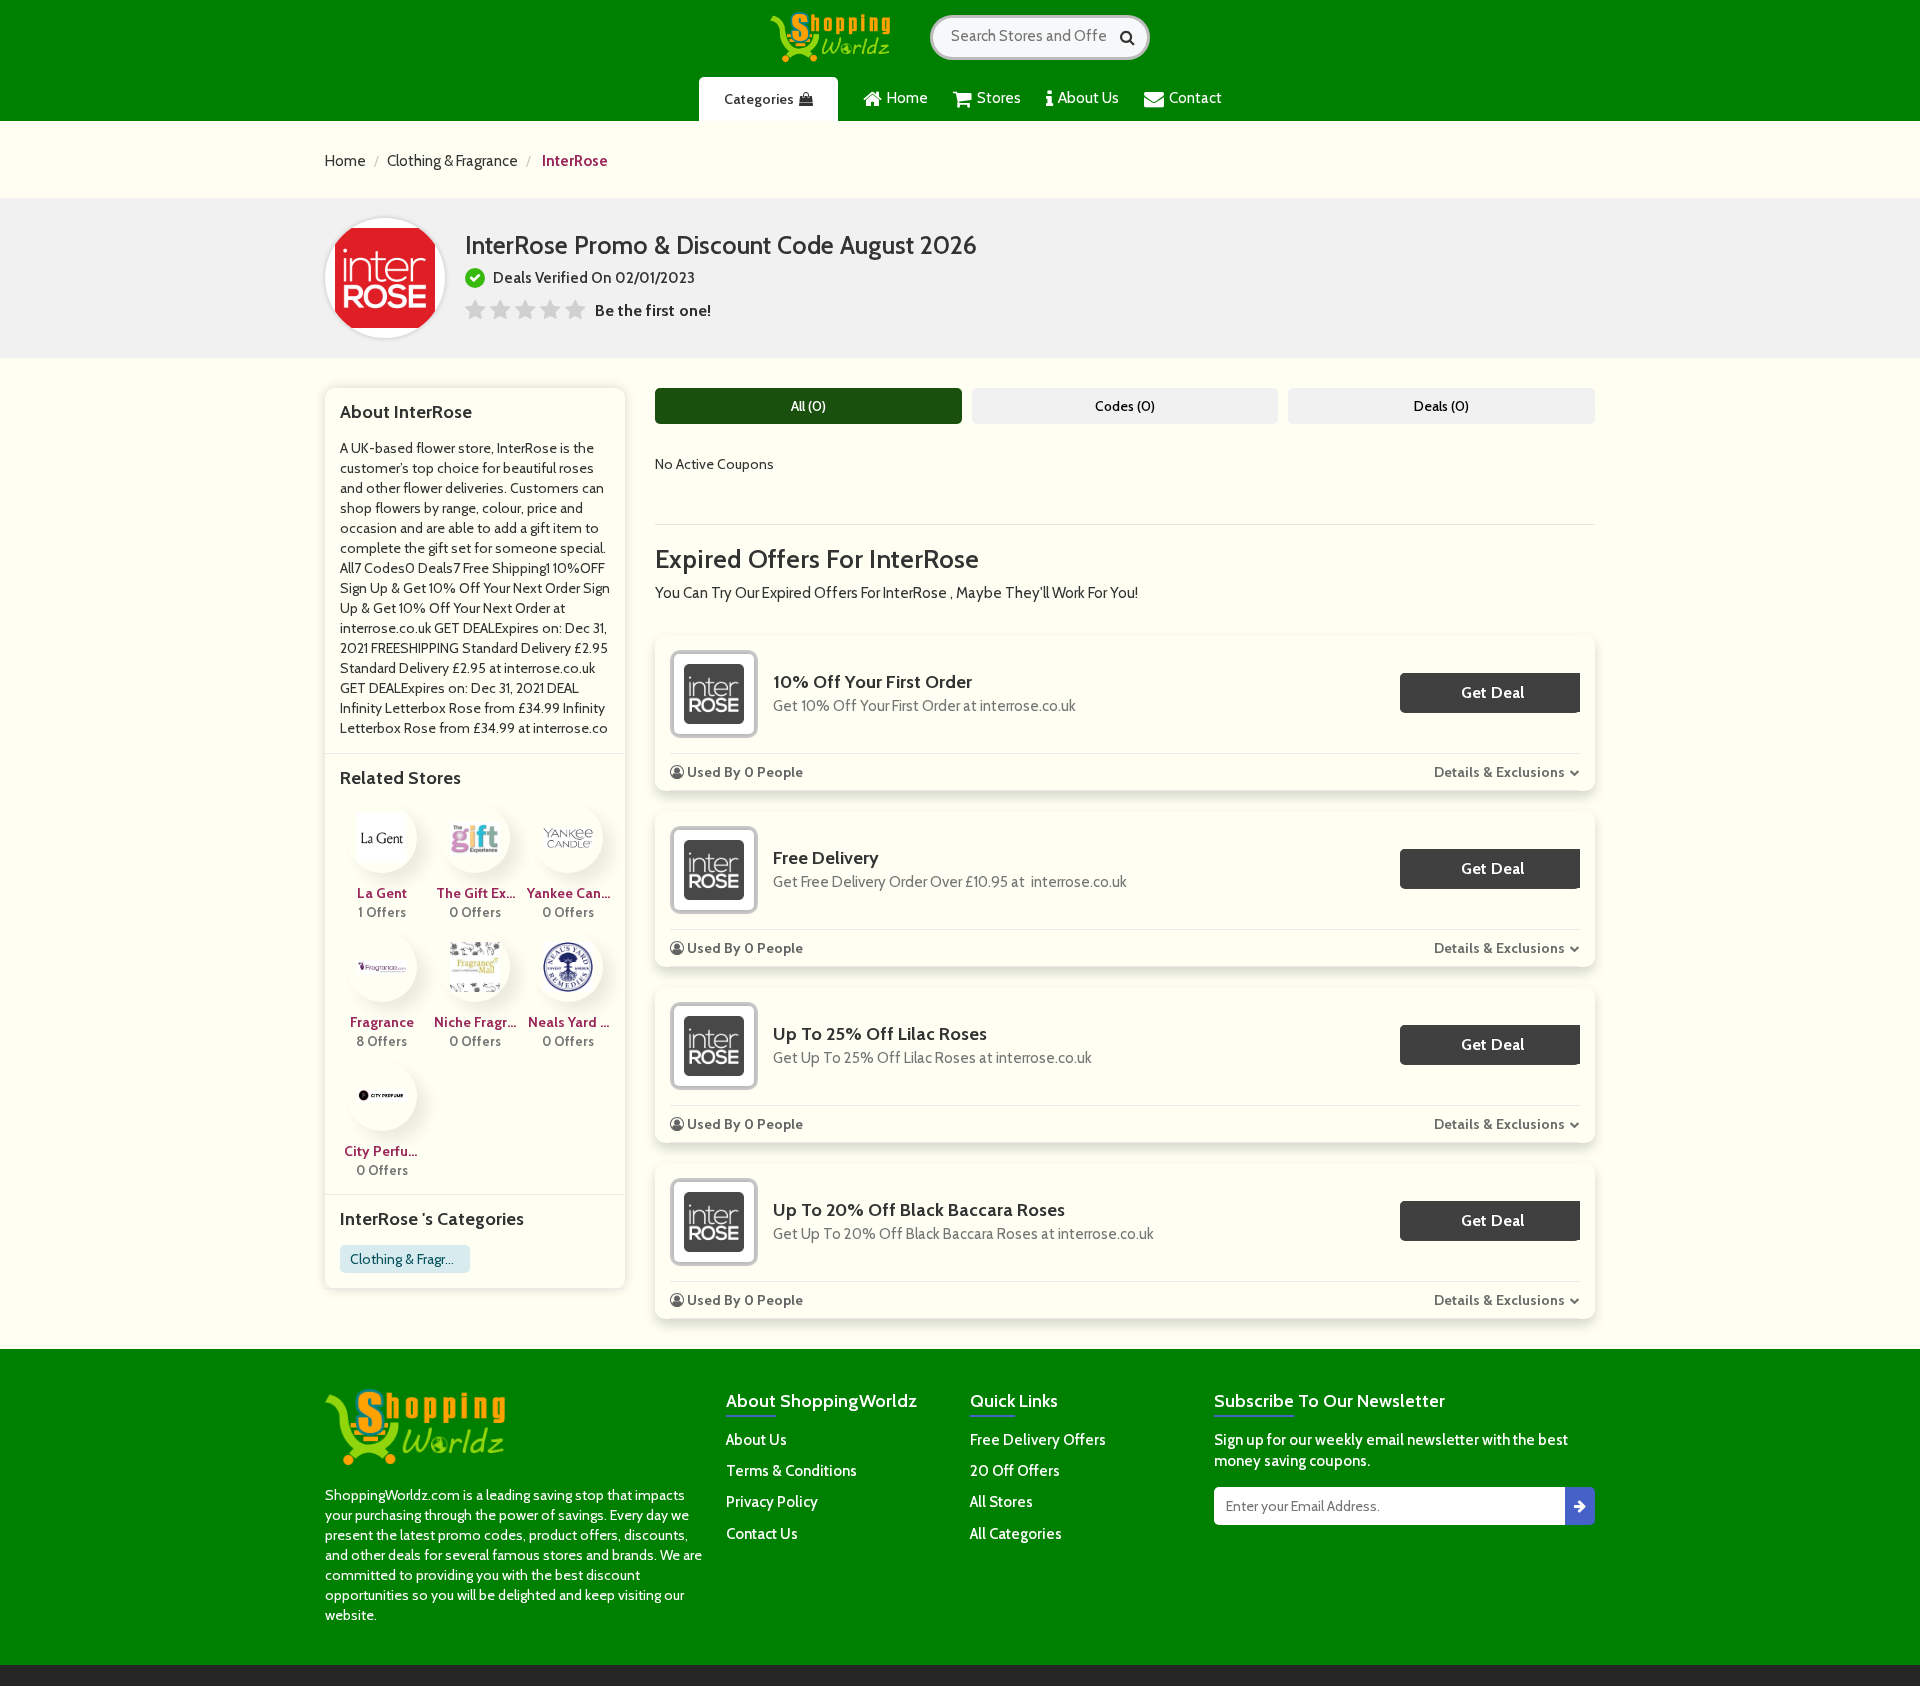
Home (907, 98)
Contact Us (762, 1534)
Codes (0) (1125, 406)
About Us (1088, 98)
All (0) (808, 406)
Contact (1195, 98)
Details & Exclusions (1499, 772)
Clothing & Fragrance (452, 161)
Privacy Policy (772, 1502)
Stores (999, 98)
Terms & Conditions (791, 1471)
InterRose (575, 161)
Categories (759, 99)
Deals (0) (1441, 406)
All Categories (1016, 1534)
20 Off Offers (1015, 1471)
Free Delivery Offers (1038, 1440)
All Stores (1001, 1502)
